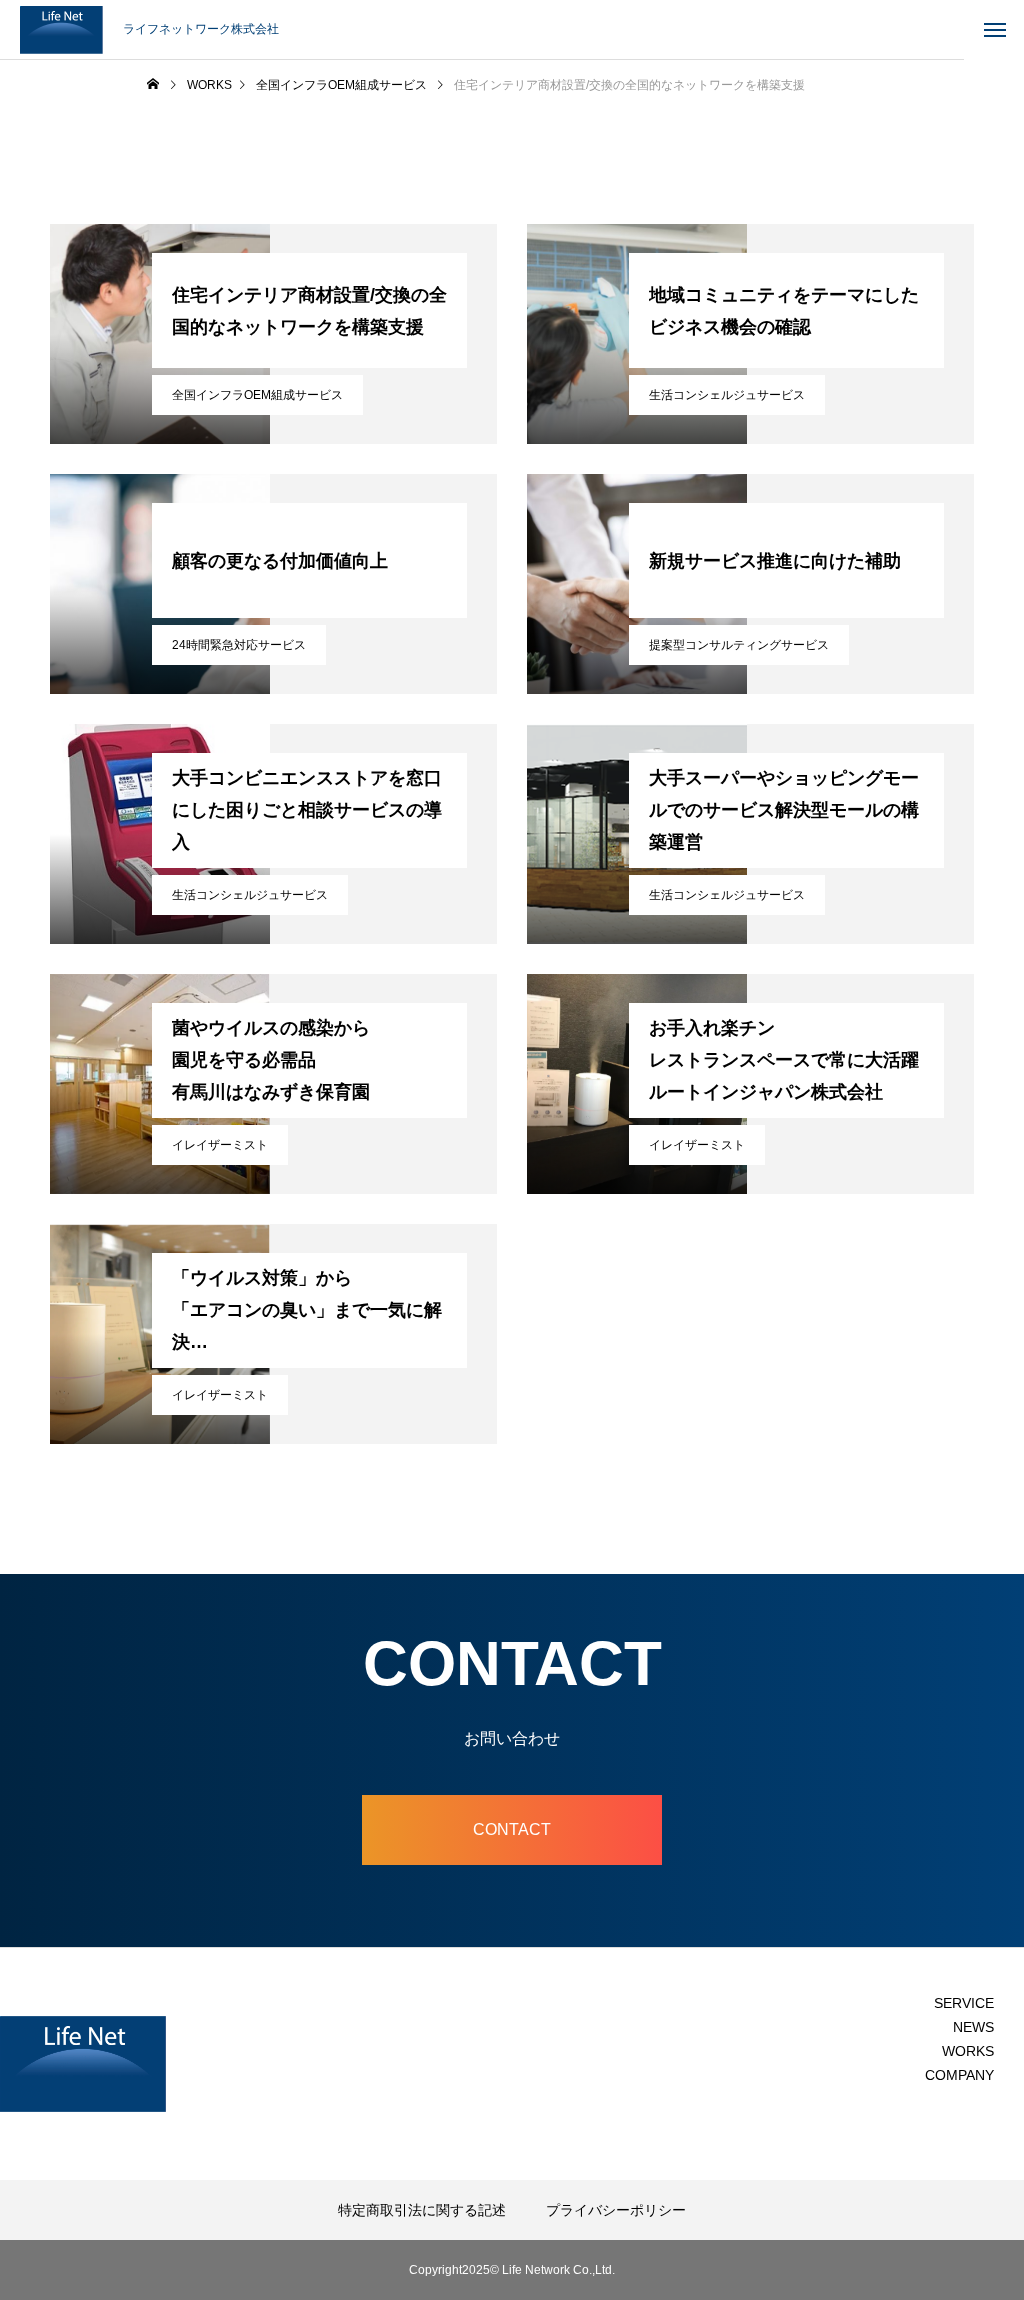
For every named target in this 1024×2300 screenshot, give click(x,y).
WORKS (968, 2051)
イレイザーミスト (220, 1145)
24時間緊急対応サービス (239, 645)
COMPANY (959, 2075)
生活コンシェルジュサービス (727, 395)
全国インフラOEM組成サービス (257, 395)
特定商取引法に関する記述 (422, 2210)
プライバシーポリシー (616, 2210)
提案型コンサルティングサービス (739, 645)
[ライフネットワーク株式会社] (61, 30)
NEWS (973, 2027)
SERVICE (964, 2003)
